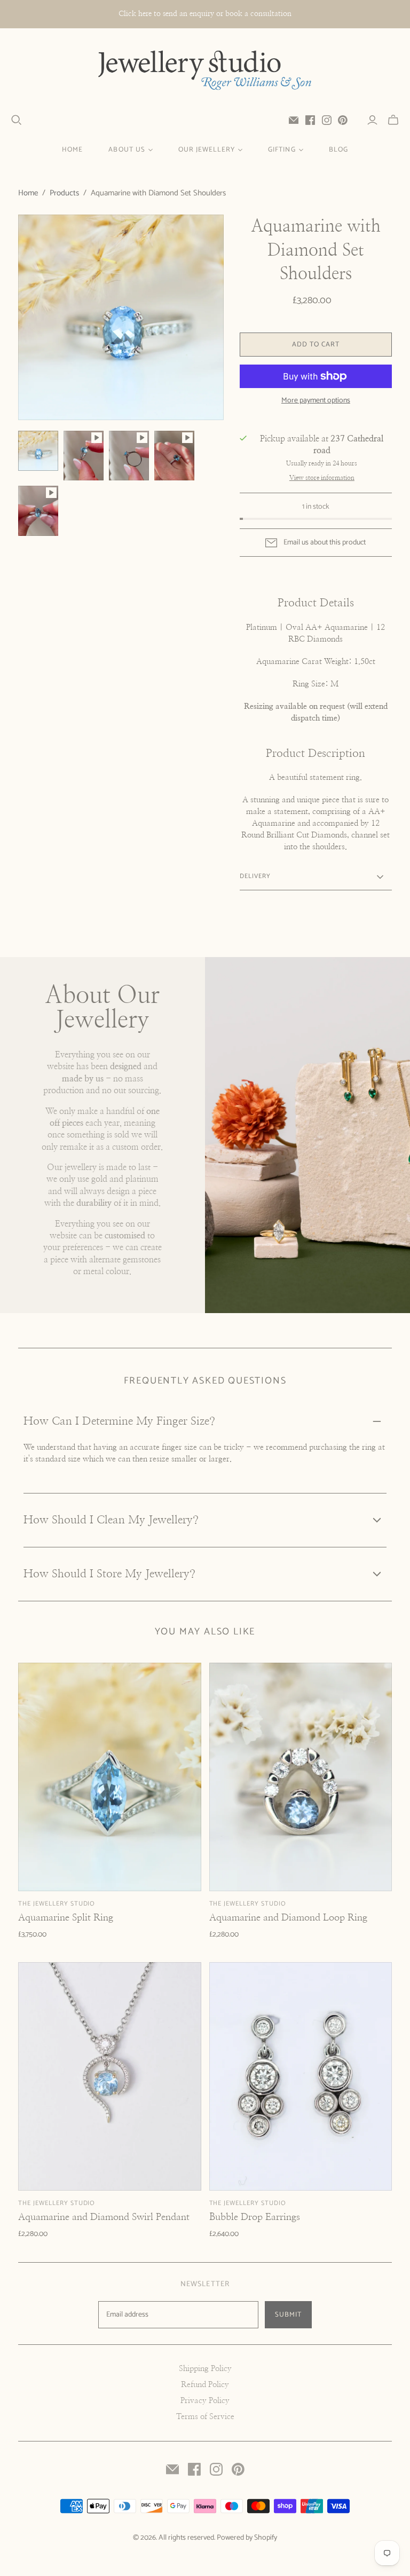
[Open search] (17, 120)
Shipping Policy (205, 2369)
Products (64, 193)
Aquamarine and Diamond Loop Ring (288, 1918)
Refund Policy (205, 2385)
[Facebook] (310, 120)
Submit (288, 2315)
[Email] (294, 120)
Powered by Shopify (247, 2538)
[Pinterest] (343, 120)
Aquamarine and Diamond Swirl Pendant (104, 2217)
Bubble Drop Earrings (255, 2217)
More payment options (316, 401)
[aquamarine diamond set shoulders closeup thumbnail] (38, 511)
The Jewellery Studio (57, 1904)
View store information (322, 478)
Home (72, 150)
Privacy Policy (205, 2401)
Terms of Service (205, 2417)
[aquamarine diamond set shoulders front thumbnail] (84, 456)
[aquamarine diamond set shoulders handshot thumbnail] (174, 456)
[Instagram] (327, 120)
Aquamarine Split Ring (66, 1918)
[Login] (372, 120)
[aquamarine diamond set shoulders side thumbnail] (129, 456)
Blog (338, 150)
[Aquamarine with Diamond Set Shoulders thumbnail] (38, 451)
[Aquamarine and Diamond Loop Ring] (301, 1777)
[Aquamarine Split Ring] (109, 1777)
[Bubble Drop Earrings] (301, 2076)
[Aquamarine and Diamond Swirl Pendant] (109, 2076)
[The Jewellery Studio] (205, 71)
